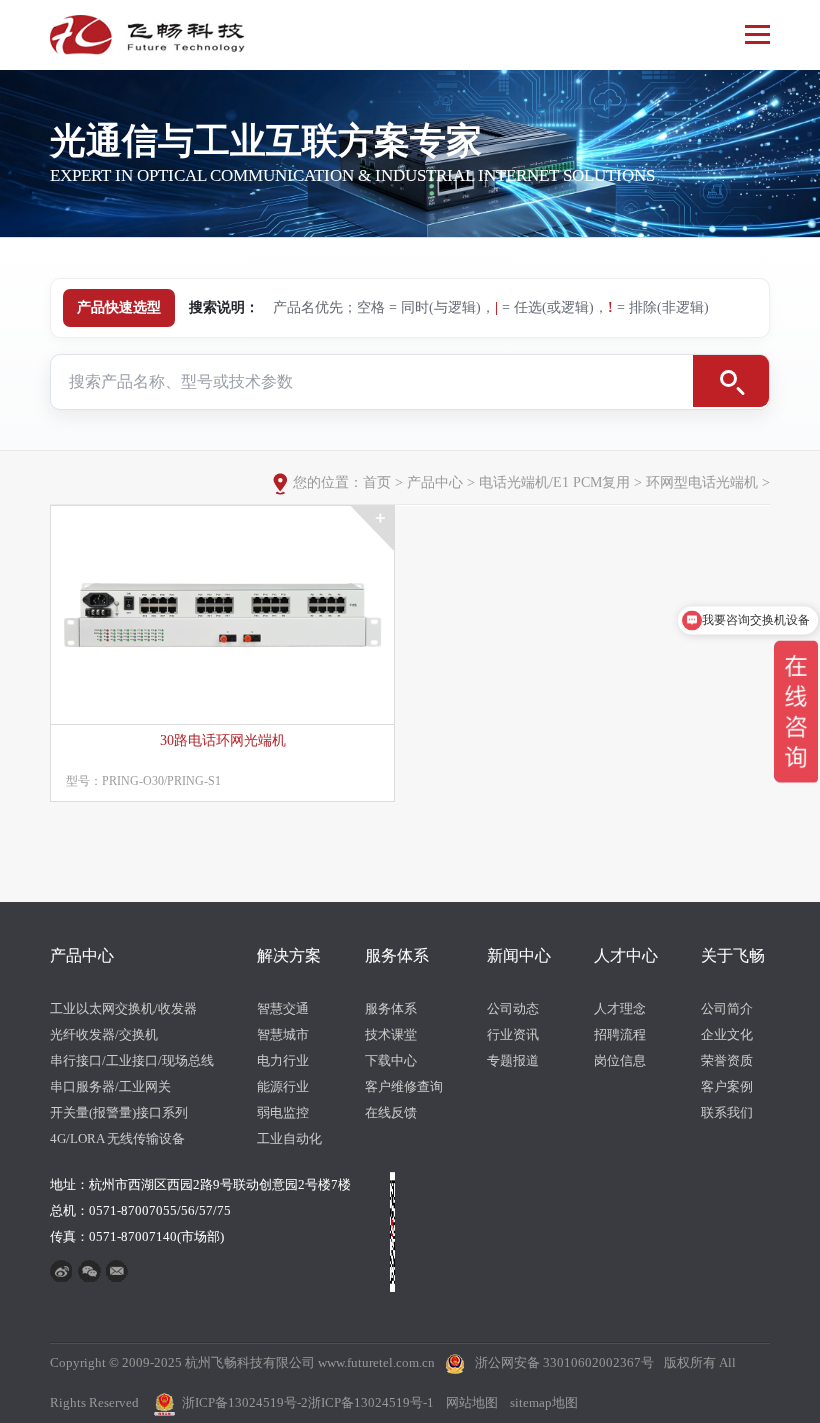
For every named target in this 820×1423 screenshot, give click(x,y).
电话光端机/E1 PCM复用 (554, 482)
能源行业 (283, 1086)
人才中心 (626, 955)
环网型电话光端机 (702, 482)
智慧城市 (283, 1034)
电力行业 (283, 1060)
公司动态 (513, 1008)
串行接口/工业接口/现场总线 (132, 1060)
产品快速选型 (119, 307)
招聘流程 (620, 1034)
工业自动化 (289, 1138)
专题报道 (513, 1060)
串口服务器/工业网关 (110, 1086)
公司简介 (727, 1008)
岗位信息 (620, 1060)
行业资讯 (513, 1034)
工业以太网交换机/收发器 (123, 1008)
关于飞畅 (733, 955)
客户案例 (727, 1086)
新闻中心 (519, 955)
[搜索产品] (731, 381)
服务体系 (397, 955)
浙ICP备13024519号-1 (371, 1402)
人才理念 (620, 1008)
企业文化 (727, 1034)
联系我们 (727, 1112)
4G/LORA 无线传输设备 (117, 1138)
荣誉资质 (727, 1060)
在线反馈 (391, 1112)
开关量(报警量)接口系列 (119, 1112)
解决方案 (289, 955)
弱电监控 (283, 1112)
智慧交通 (283, 1008)
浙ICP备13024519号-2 (245, 1402)
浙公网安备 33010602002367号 (564, 1362)
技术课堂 (391, 1034)
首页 (377, 482)
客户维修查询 (404, 1086)
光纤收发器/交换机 (104, 1034)
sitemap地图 (544, 1402)
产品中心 (435, 482)
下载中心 (391, 1060)
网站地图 (472, 1402)
